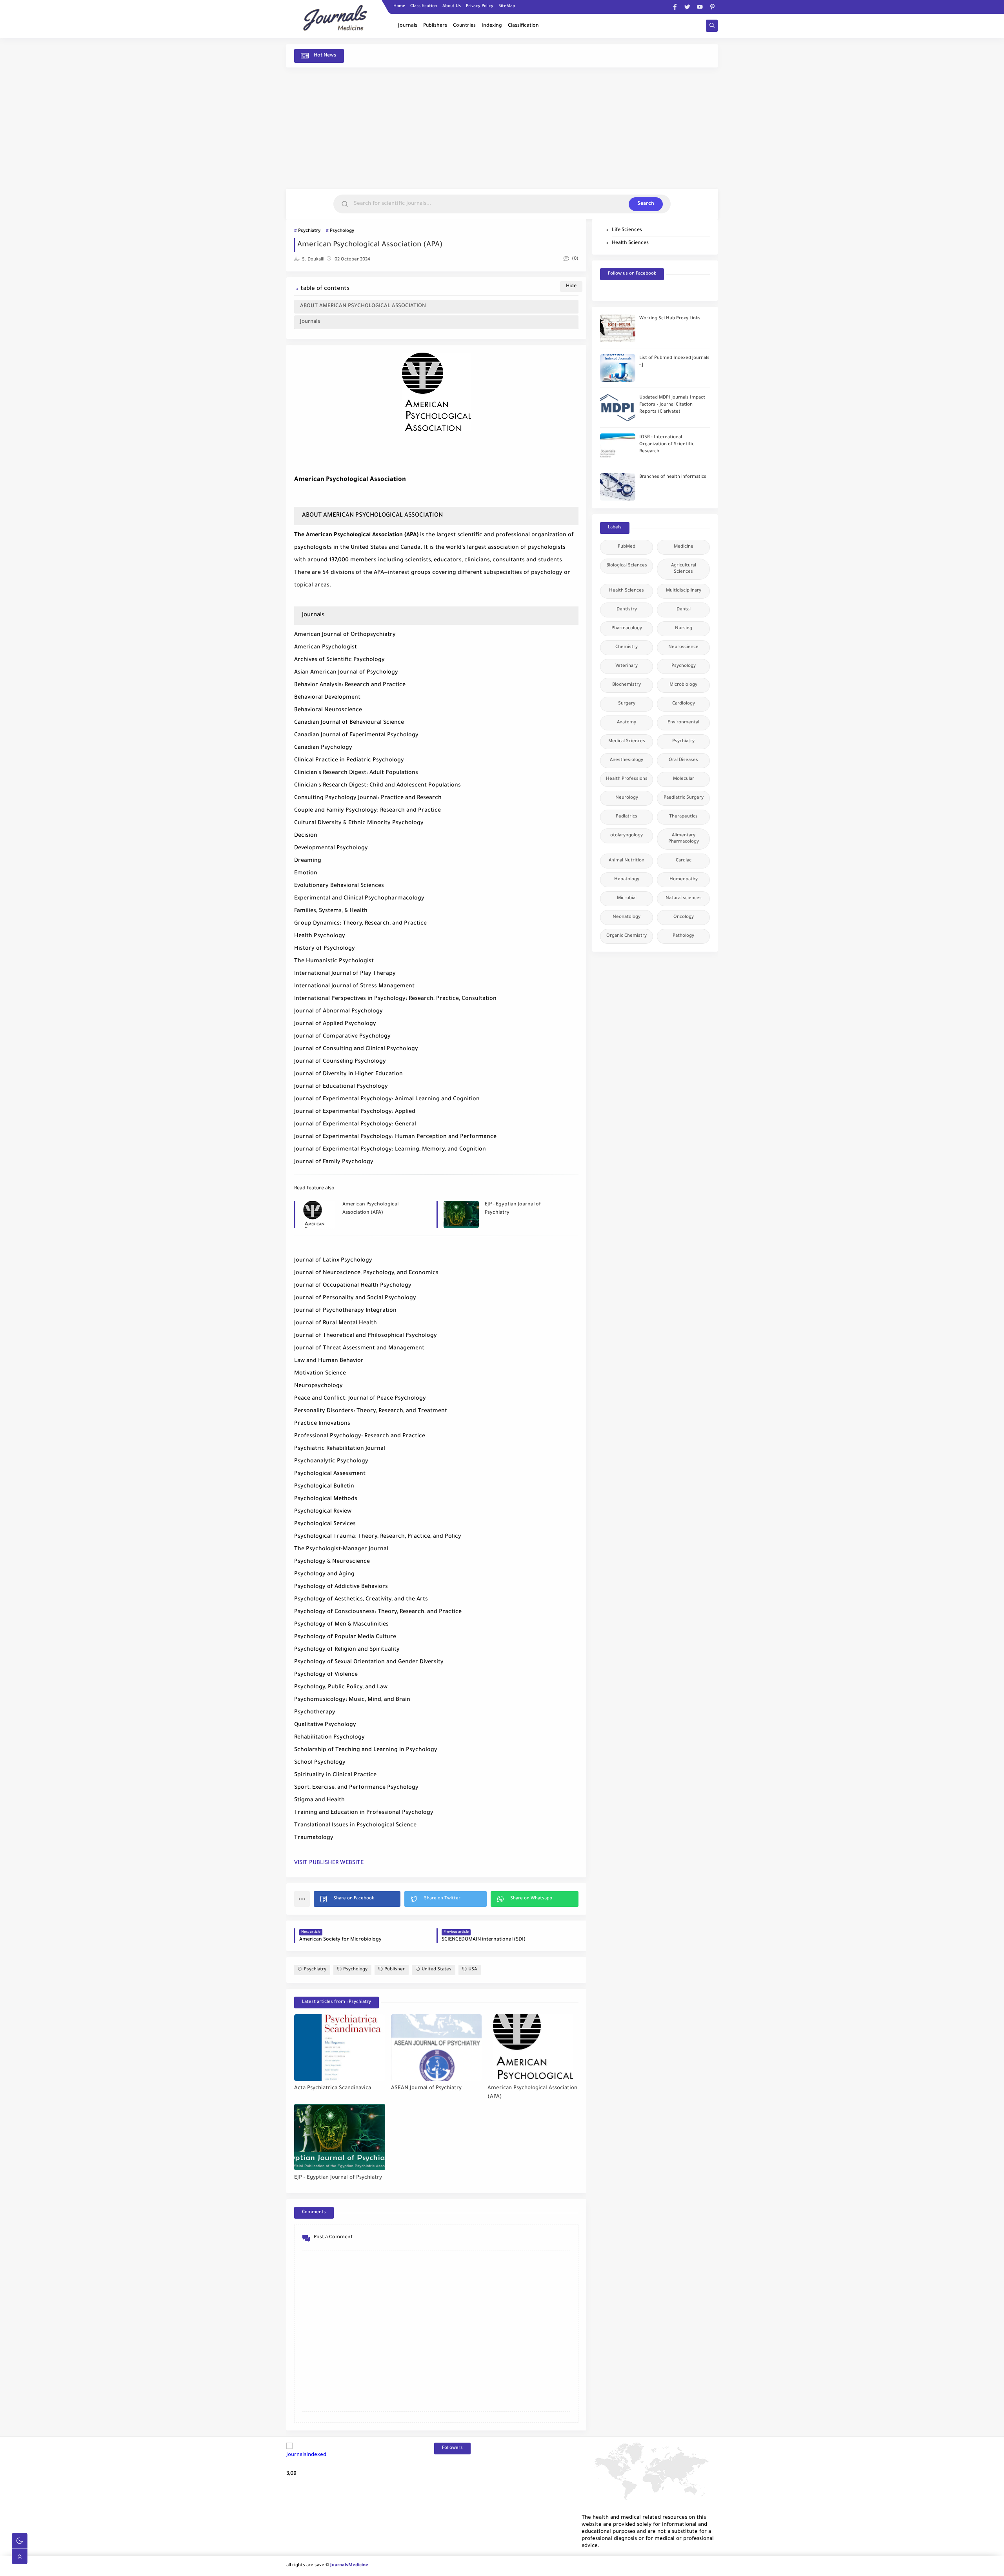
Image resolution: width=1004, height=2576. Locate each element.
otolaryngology (627, 836)
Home (399, 6)
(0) (575, 259)
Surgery (627, 704)
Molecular (684, 779)
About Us (452, 6)
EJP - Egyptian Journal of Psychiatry (513, 1209)
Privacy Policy (480, 6)
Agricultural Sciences (684, 569)
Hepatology (627, 880)
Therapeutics (683, 817)
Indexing (492, 26)
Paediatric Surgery (684, 798)
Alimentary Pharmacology (684, 839)
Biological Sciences (627, 566)
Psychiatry (309, 231)
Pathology (683, 936)
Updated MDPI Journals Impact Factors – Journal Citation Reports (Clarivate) (672, 405)
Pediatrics (627, 817)
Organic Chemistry (627, 936)
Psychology (342, 231)
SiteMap (507, 6)
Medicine (684, 547)
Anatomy (627, 723)
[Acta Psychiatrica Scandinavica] (340, 2048)
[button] (357, 1899)
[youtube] (700, 7)
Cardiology (684, 704)
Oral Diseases (683, 760)
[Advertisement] (502, 128)
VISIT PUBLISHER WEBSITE (329, 1863)
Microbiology (683, 685)
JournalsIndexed (306, 2455)
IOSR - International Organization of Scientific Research (667, 445)
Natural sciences (684, 898)
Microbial (627, 898)
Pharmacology (627, 629)
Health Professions (627, 779)
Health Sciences (630, 243)
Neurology (627, 798)
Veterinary (627, 666)
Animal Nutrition (627, 861)
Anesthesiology (627, 760)
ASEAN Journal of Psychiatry (426, 2088)
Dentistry (627, 610)
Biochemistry (627, 685)
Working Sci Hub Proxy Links (670, 319)
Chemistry (627, 647)
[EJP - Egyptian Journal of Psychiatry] (340, 2137)
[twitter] (687, 7)
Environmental (683, 723)
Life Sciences (627, 230)
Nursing (684, 629)
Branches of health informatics (673, 477)
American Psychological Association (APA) (370, 1209)
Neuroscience (683, 647)
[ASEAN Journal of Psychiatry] (437, 2048)
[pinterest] (712, 7)
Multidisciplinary (684, 591)
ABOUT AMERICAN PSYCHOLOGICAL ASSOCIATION (363, 306)
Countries (464, 26)
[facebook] (675, 7)
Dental (684, 610)
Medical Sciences (627, 742)
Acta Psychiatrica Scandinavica (333, 2088)
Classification (424, 6)
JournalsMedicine (349, 2566)
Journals (408, 26)
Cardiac (684, 861)
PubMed (627, 547)
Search (646, 204)
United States (437, 1970)
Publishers (435, 26)
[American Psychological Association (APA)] (533, 2048)
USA (473, 1970)
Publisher (395, 1970)
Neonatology (627, 917)
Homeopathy (684, 880)
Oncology (684, 917)
